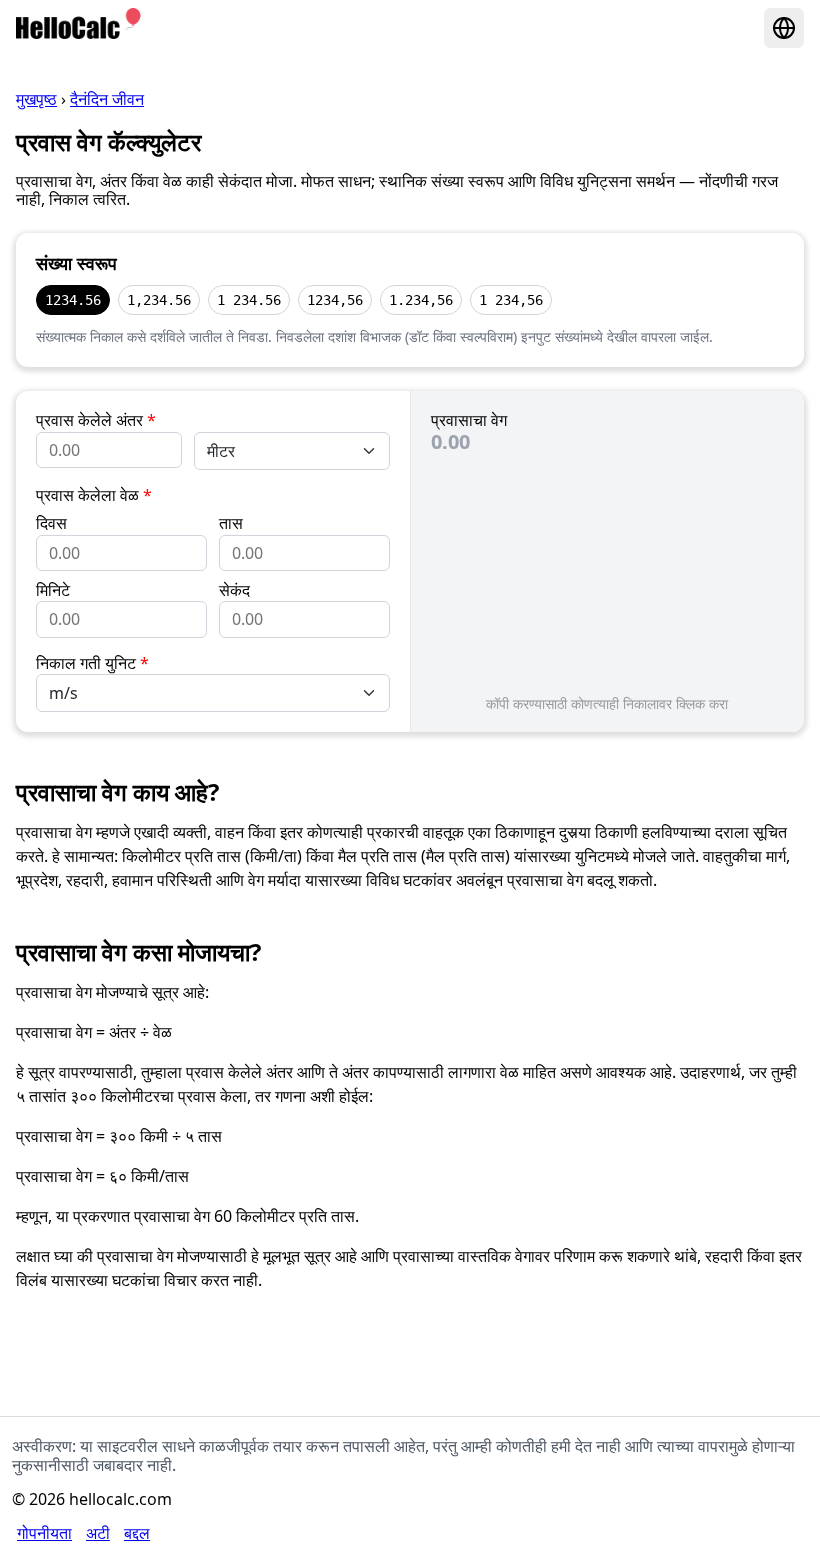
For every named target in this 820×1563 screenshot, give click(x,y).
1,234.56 (159, 300)
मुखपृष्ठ (36, 99)
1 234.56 (249, 300)
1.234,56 (421, 300)
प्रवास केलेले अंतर (96, 420)
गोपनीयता (44, 1533)
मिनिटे (53, 590)
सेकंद (234, 590)
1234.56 (73, 300)
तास (231, 523)
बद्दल (137, 1533)
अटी (98, 1533)
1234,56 (335, 300)
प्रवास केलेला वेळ (94, 495)
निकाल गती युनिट (92, 663)
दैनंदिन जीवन (107, 99)
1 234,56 (511, 300)
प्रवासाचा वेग (469, 420)
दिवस (51, 523)
